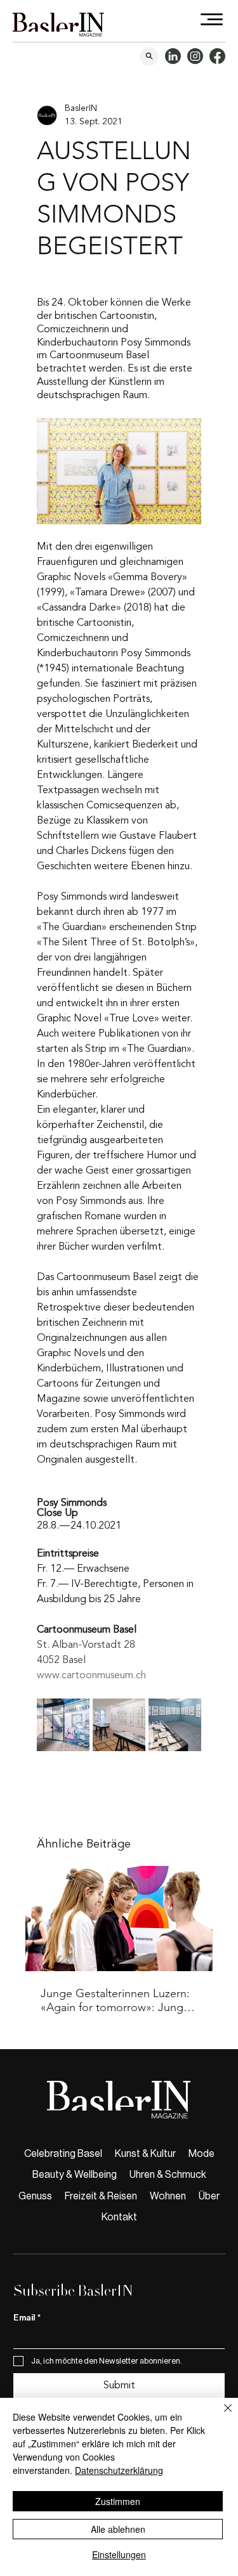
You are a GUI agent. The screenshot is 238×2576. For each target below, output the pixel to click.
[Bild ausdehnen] (63, 1725)
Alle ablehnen (118, 2529)
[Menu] (212, 19)
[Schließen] (220, 2416)
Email (27, 2318)
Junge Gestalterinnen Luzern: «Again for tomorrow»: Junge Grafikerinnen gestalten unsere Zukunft (118, 2000)
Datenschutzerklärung (119, 2470)
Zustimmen (118, 2501)
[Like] (149, 56)
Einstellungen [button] (119, 2554)
